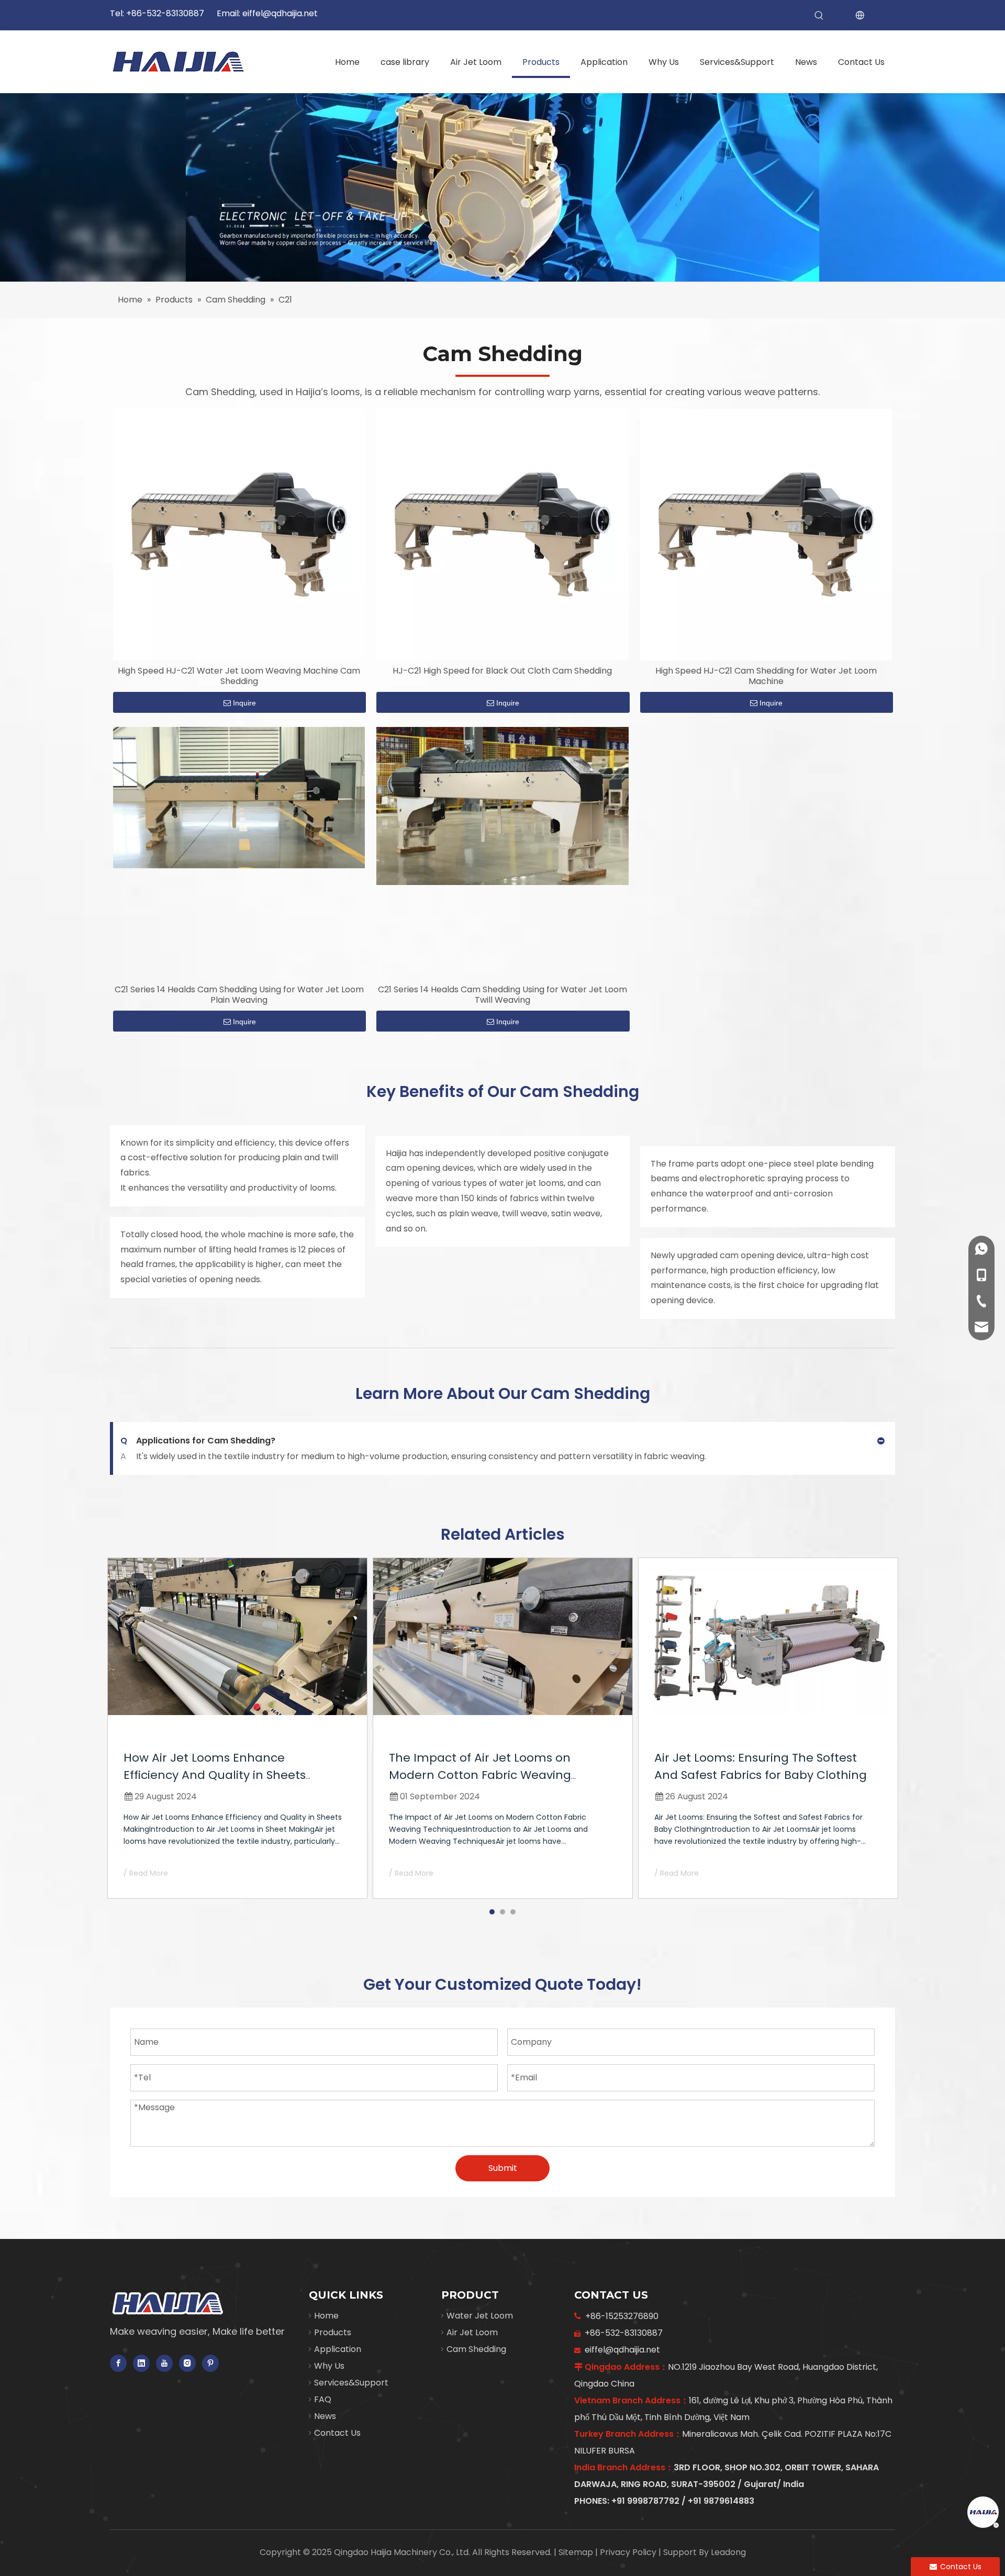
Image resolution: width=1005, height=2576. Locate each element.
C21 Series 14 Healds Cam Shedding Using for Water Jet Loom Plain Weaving (239, 995)
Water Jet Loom (480, 2316)
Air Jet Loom (472, 2332)
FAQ (323, 2399)
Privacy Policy (629, 2552)
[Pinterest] (210, 2363)
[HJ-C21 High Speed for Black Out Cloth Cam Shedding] (502, 534)
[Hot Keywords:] (819, 16)
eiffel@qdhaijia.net (280, 13)
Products (333, 2332)
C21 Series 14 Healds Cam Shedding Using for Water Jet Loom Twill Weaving (502, 995)
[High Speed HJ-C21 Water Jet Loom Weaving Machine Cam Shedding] (239, 534)
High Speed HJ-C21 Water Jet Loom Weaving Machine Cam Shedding (239, 676)
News (325, 2416)
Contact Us (337, 2433)
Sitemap (577, 2552)
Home (326, 2316)
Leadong (728, 2552)
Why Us (329, 2366)
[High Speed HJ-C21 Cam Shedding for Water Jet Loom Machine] (766, 534)
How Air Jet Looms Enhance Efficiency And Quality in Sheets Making (215, 1775)
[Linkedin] (141, 2363)
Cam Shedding (476, 2349)
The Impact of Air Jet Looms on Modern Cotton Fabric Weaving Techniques (480, 1775)
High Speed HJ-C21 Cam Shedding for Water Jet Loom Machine (766, 676)
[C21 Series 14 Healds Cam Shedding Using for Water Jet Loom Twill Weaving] (502, 805)
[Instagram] (187, 2363)
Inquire (244, 703)
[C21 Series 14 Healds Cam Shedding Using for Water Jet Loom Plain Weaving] (239, 797)
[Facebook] (118, 2363)
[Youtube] (164, 2363)
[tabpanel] (237, 1728)
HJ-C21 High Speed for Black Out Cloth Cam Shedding (502, 671)
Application (338, 2349)
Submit (503, 2168)
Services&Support (351, 2383)
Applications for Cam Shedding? (198, 1441)
